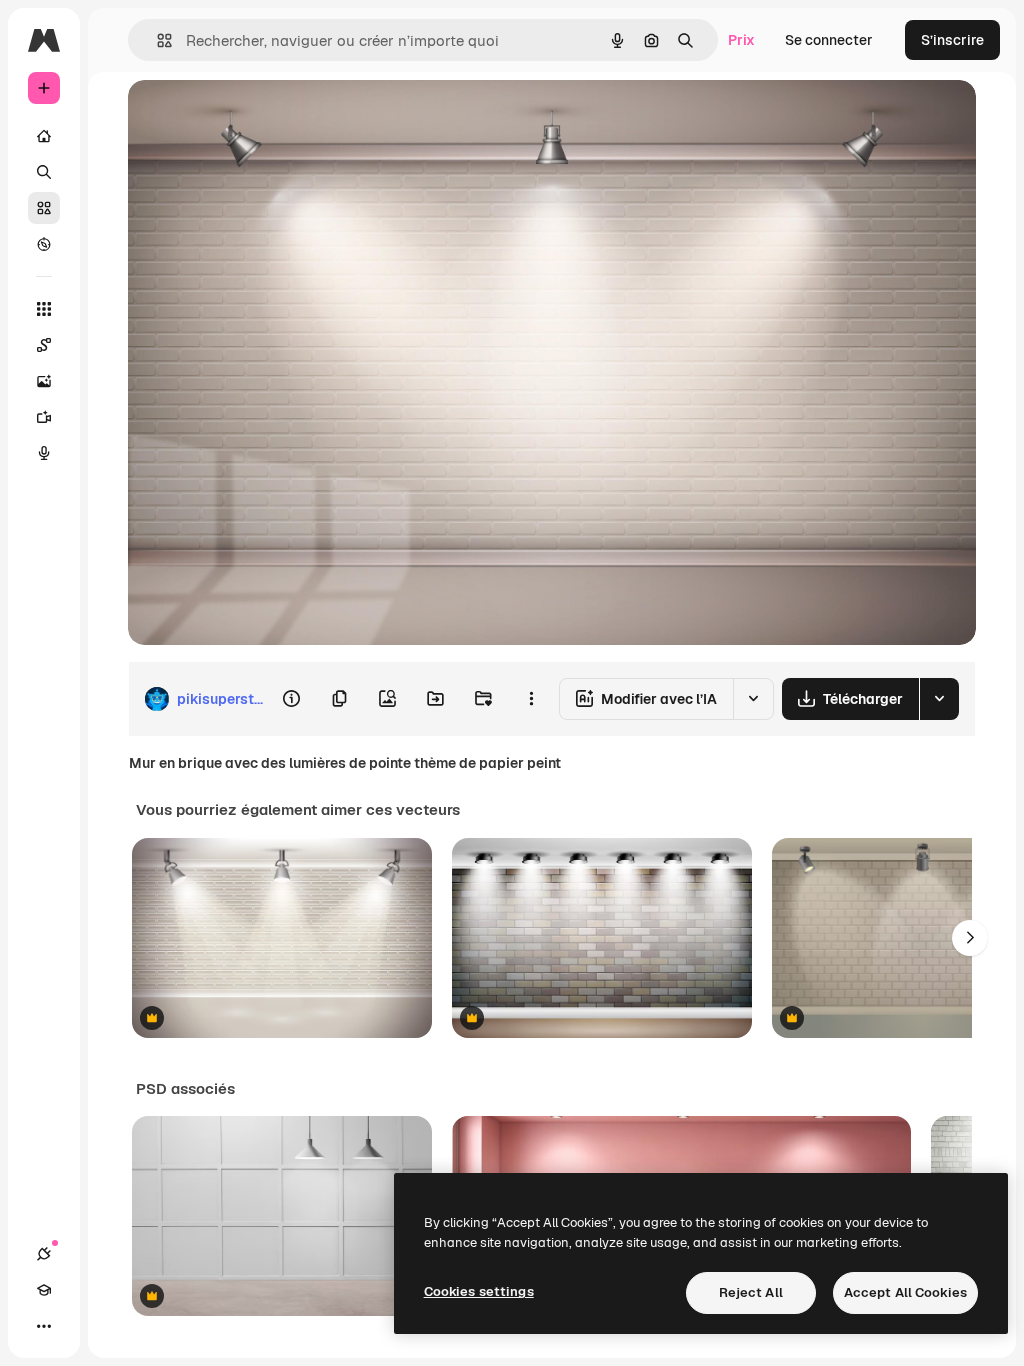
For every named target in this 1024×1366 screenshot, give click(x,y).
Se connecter (829, 40)
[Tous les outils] (44, 309)
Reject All (751, 1292)
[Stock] (44, 208)
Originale (260, 117)
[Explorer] (44, 244)
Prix (741, 40)
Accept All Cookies (905, 1292)
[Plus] (44, 1326)
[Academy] (44, 1290)
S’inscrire (952, 40)
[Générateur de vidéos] (44, 417)
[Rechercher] (44, 172)
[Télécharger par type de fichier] (939, 699)
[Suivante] (970, 938)
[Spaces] (44, 345)
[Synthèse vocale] (44, 453)
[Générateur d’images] (44, 381)
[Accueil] (44, 136)
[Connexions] (44, 1254)
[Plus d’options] (531, 699)
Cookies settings (479, 1291)
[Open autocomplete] (156, 40)
